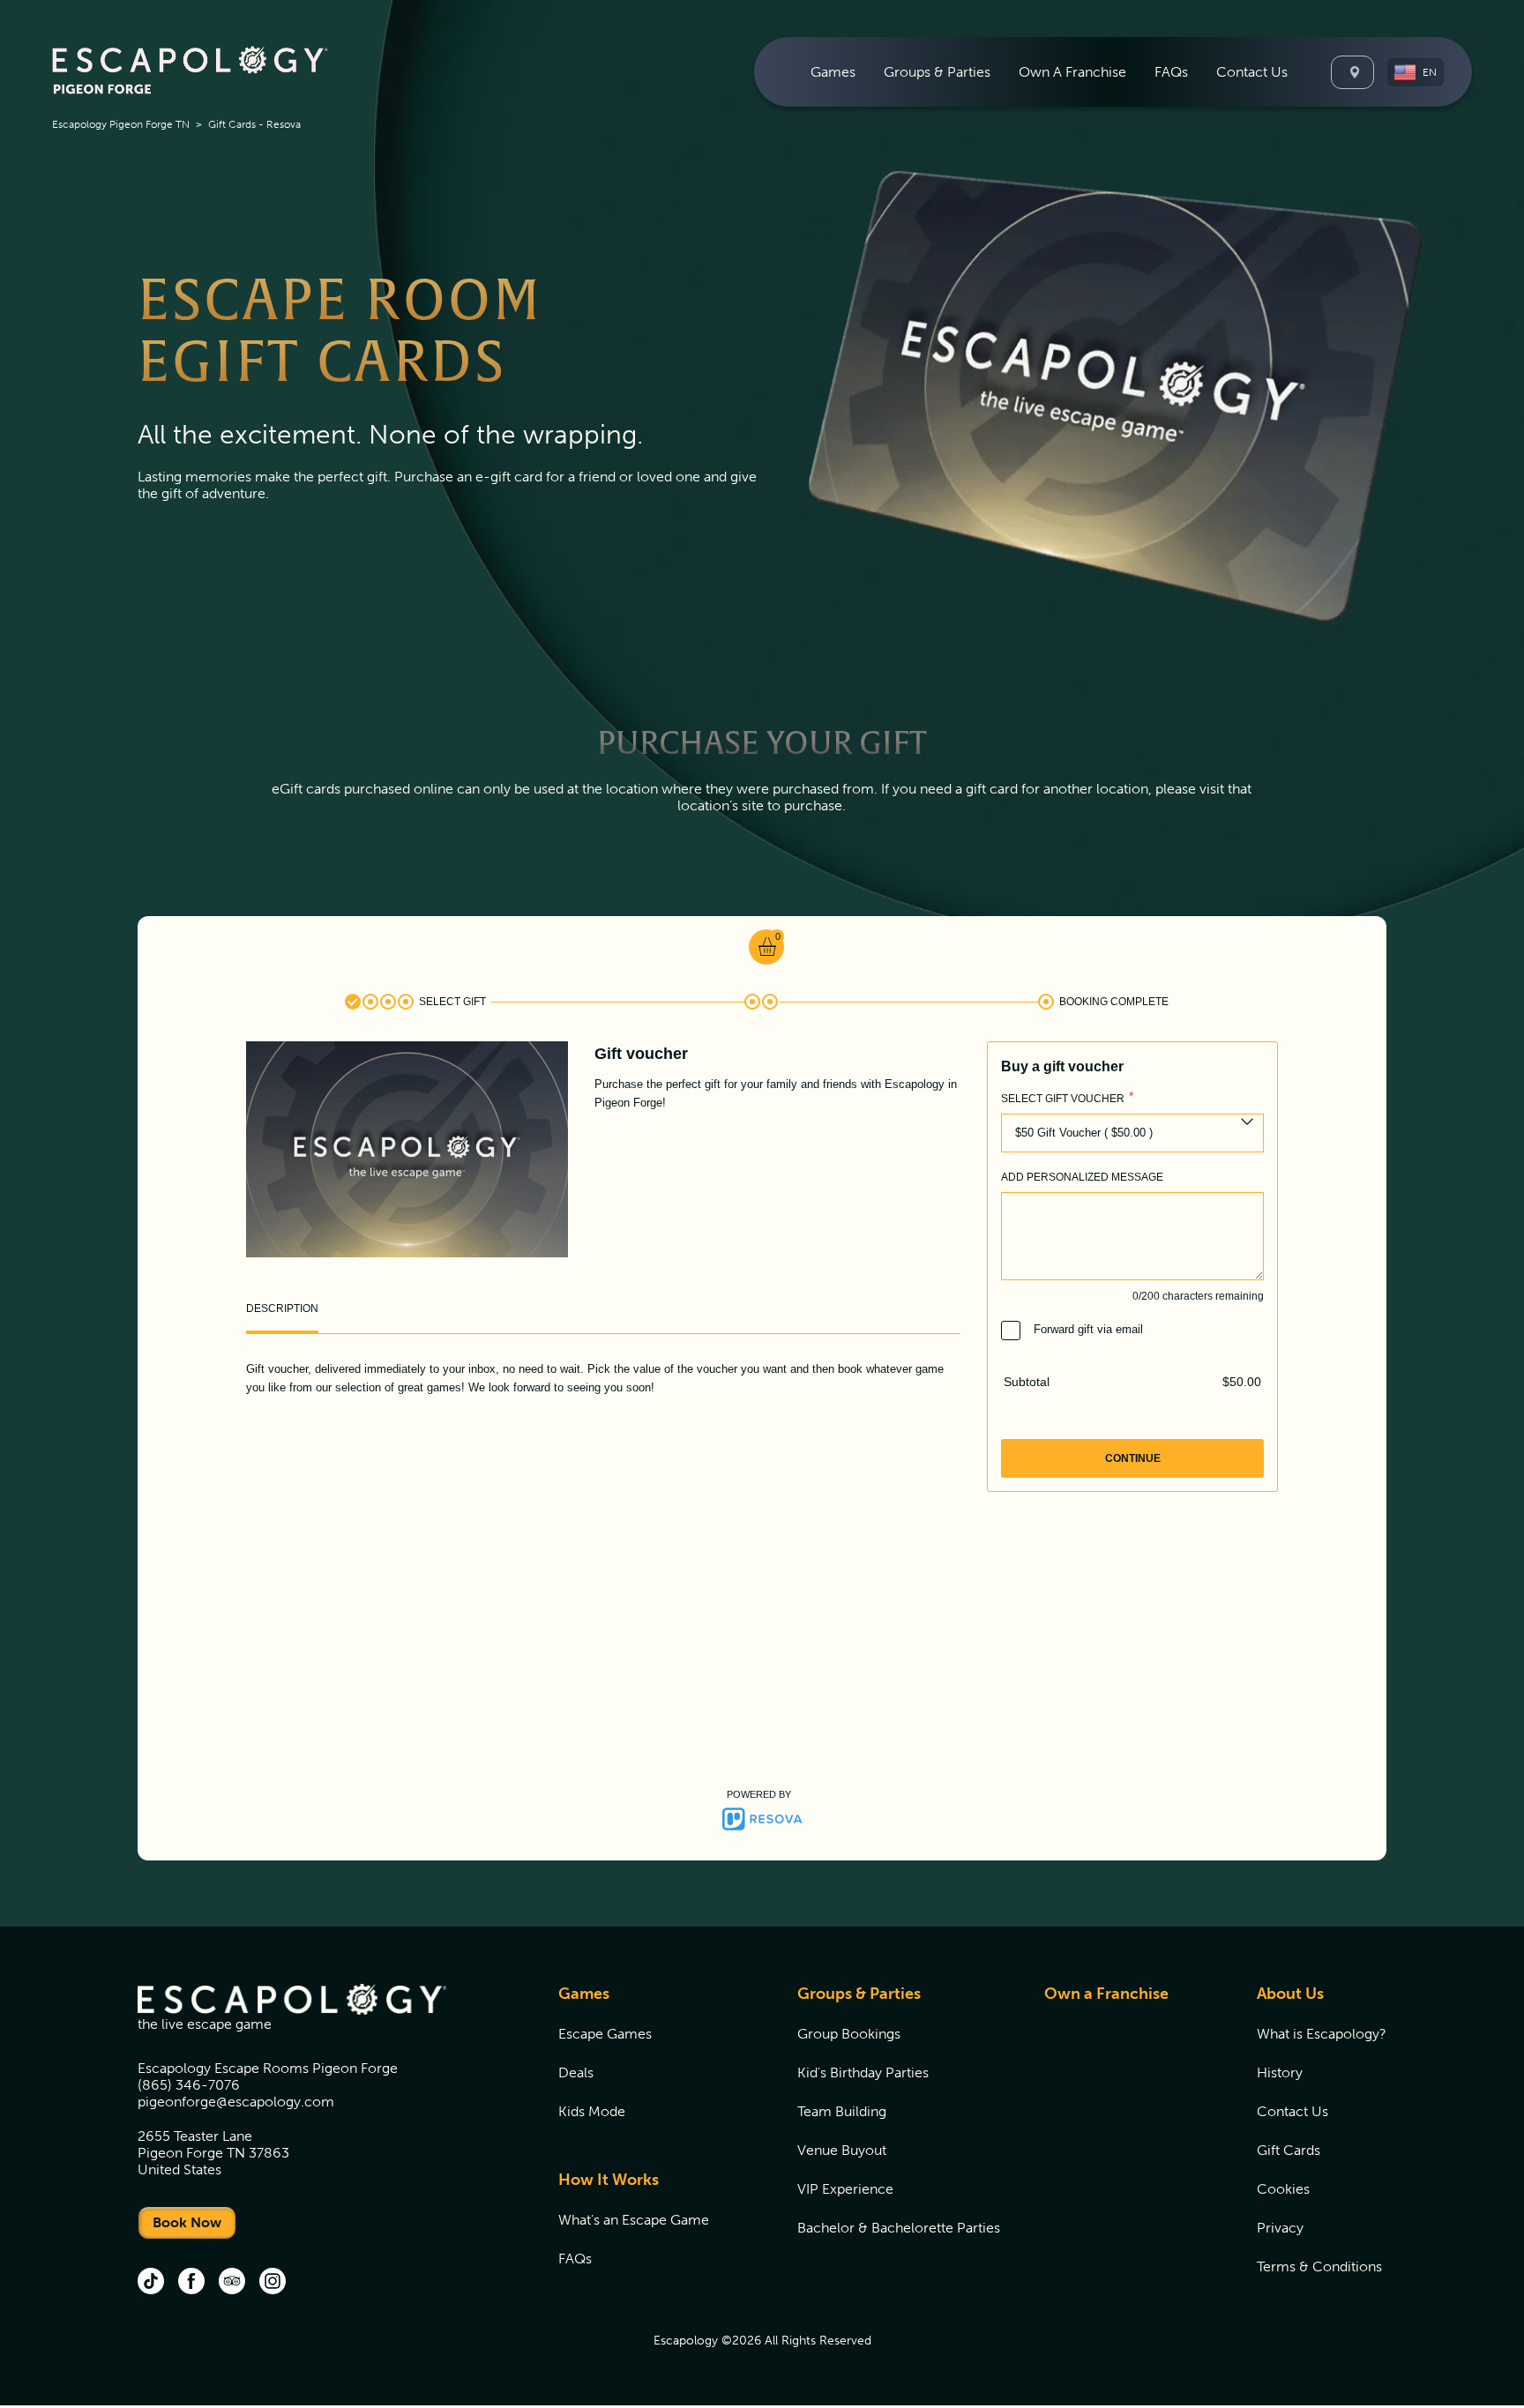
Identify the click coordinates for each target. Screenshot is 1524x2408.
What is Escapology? (1322, 2034)
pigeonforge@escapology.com (236, 2102)
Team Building (842, 2111)
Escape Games (605, 2034)
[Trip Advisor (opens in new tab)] (232, 2283)
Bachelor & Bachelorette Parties (899, 2228)
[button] (1416, 72)
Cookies (1283, 2189)
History (1280, 2073)
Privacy (1280, 2228)
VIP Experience (845, 2189)
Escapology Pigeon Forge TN (121, 124)
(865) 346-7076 (189, 2085)
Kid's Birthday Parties (863, 2073)
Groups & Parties (859, 1994)
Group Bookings (849, 2034)
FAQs (1171, 72)
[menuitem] (833, 72)
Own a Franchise (1106, 1994)
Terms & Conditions (1319, 2266)
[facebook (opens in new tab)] (191, 2283)
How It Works (609, 2180)
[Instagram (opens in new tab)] (273, 2283)
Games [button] (833, 72)
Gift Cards (1289, 2150)
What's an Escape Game (634, 2220)
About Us (1290, 1994)
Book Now (187, 2222)
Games (584, 1994)
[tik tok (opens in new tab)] (151, 2283)
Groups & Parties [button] (937, 72)
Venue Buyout (842, 2150)
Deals (576, 2073)
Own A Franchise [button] (1072, 72)
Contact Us (1252, 72)
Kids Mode (592, 2111)
